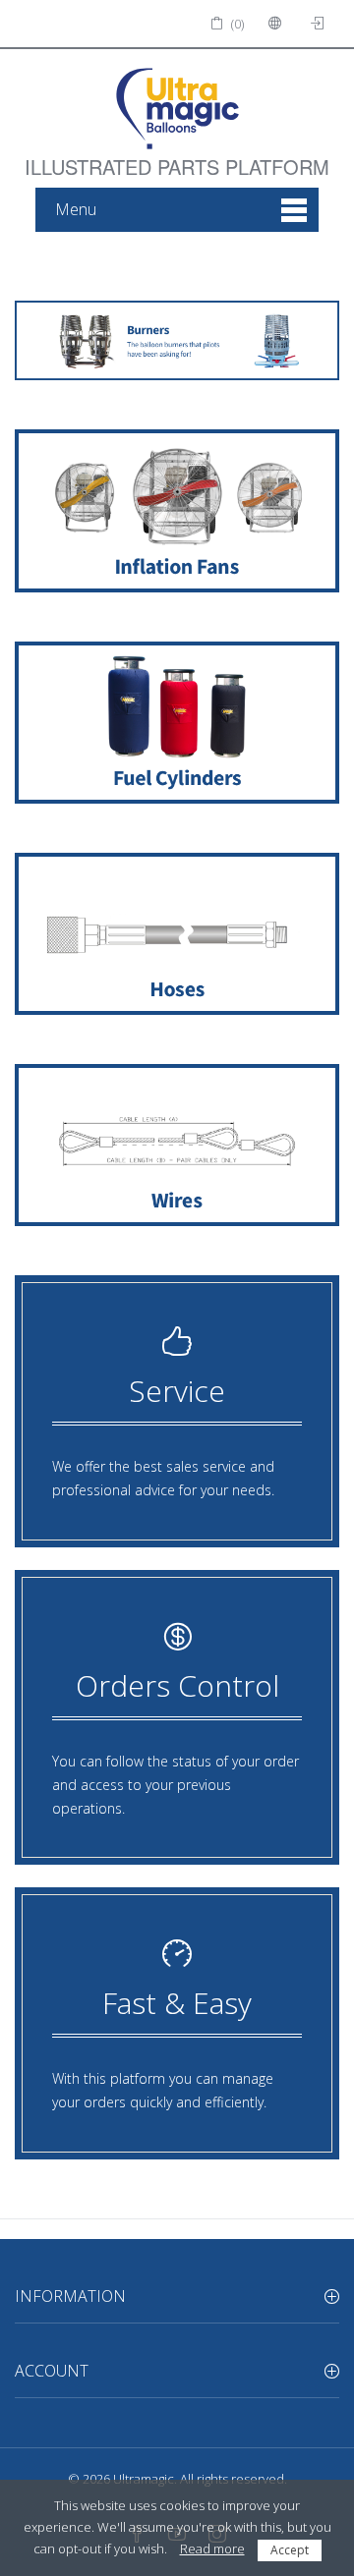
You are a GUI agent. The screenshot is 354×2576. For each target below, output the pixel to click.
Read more (212, 2548)
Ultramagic (144, 2479)
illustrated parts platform (177, 155)
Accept (290, 2550)
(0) (236, 24)
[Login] (320, 24)
